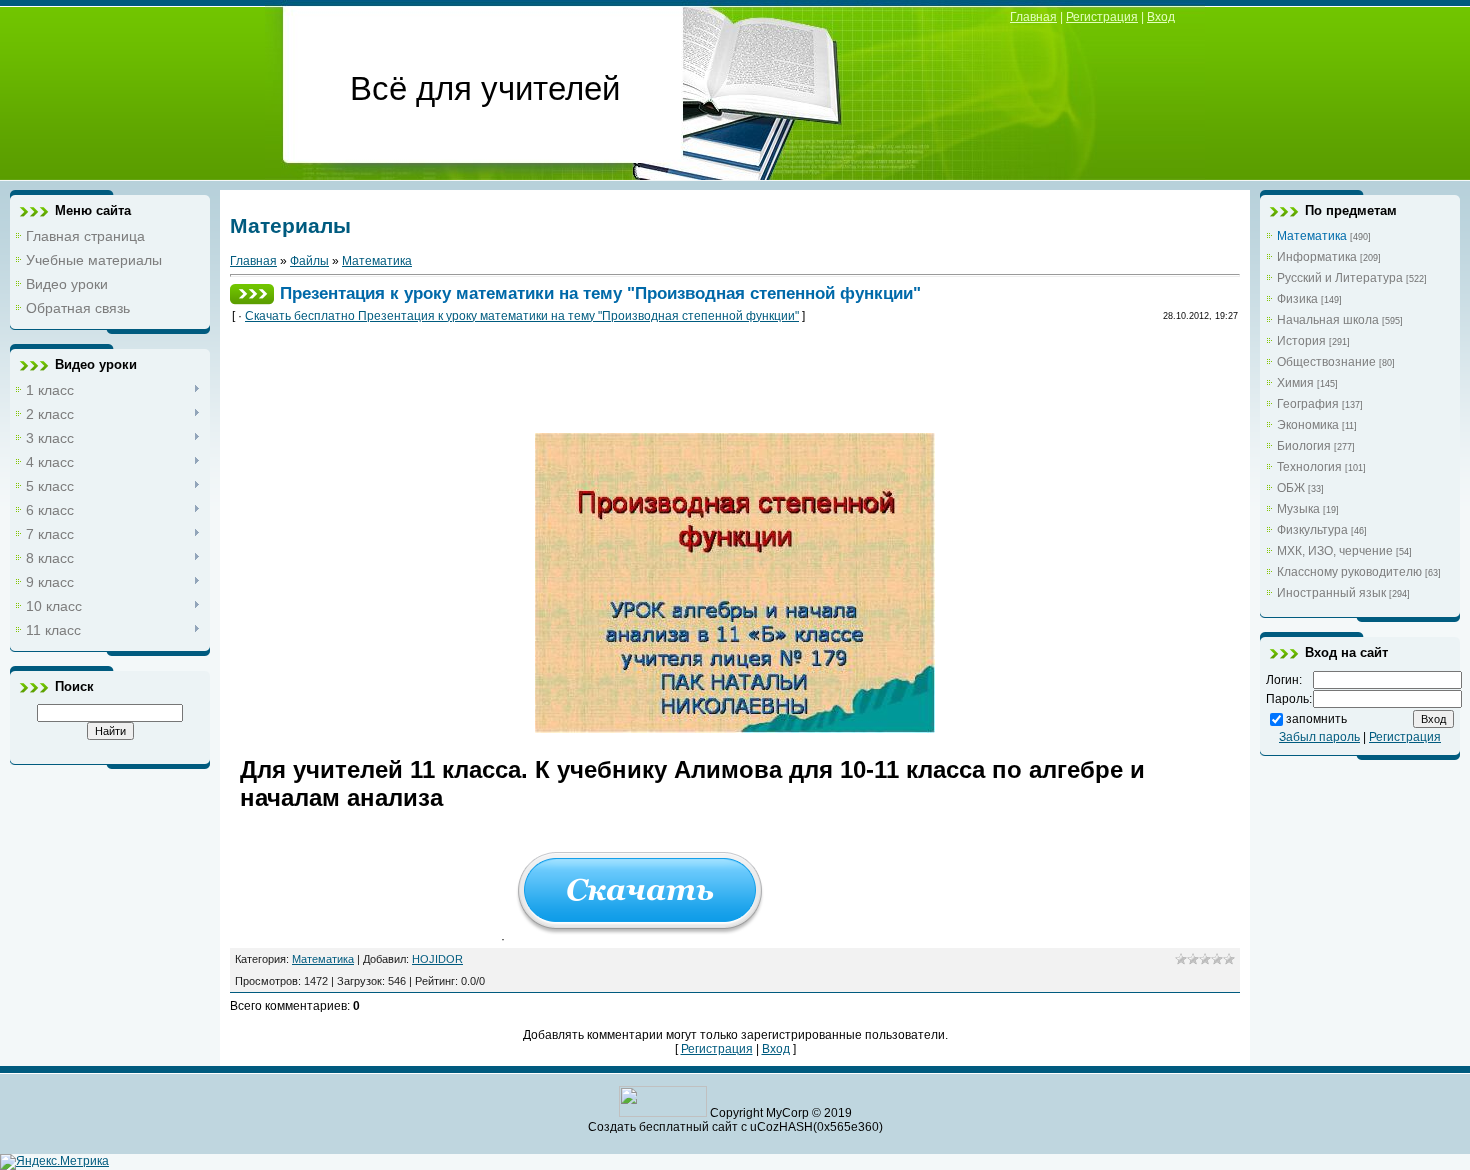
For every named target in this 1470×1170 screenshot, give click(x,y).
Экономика (1308, 425)
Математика (377, 261)
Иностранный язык (1331, 593)
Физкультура (1312, 530)
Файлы (309, 261)
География (1308, 404)
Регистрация (1102, 17)
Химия (1295, 383)
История (1301, 341)
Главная (1033, 17)
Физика (1297, 299)
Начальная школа (1328, 320)
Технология (1309, 467)
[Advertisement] (604, 384)
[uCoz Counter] (663, 1113)
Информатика (1317, 257)
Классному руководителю (1349, 572)
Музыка (1298, 509)
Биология (1304, 446)
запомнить (1316, 719)
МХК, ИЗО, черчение (1335, 551)
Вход (1161, 17)
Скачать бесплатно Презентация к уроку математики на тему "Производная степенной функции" (522, 316)
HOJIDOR (437, 959)
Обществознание (1326, 362)
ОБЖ (1291, 488)
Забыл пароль (1319, 737)
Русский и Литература (1340, 278)
